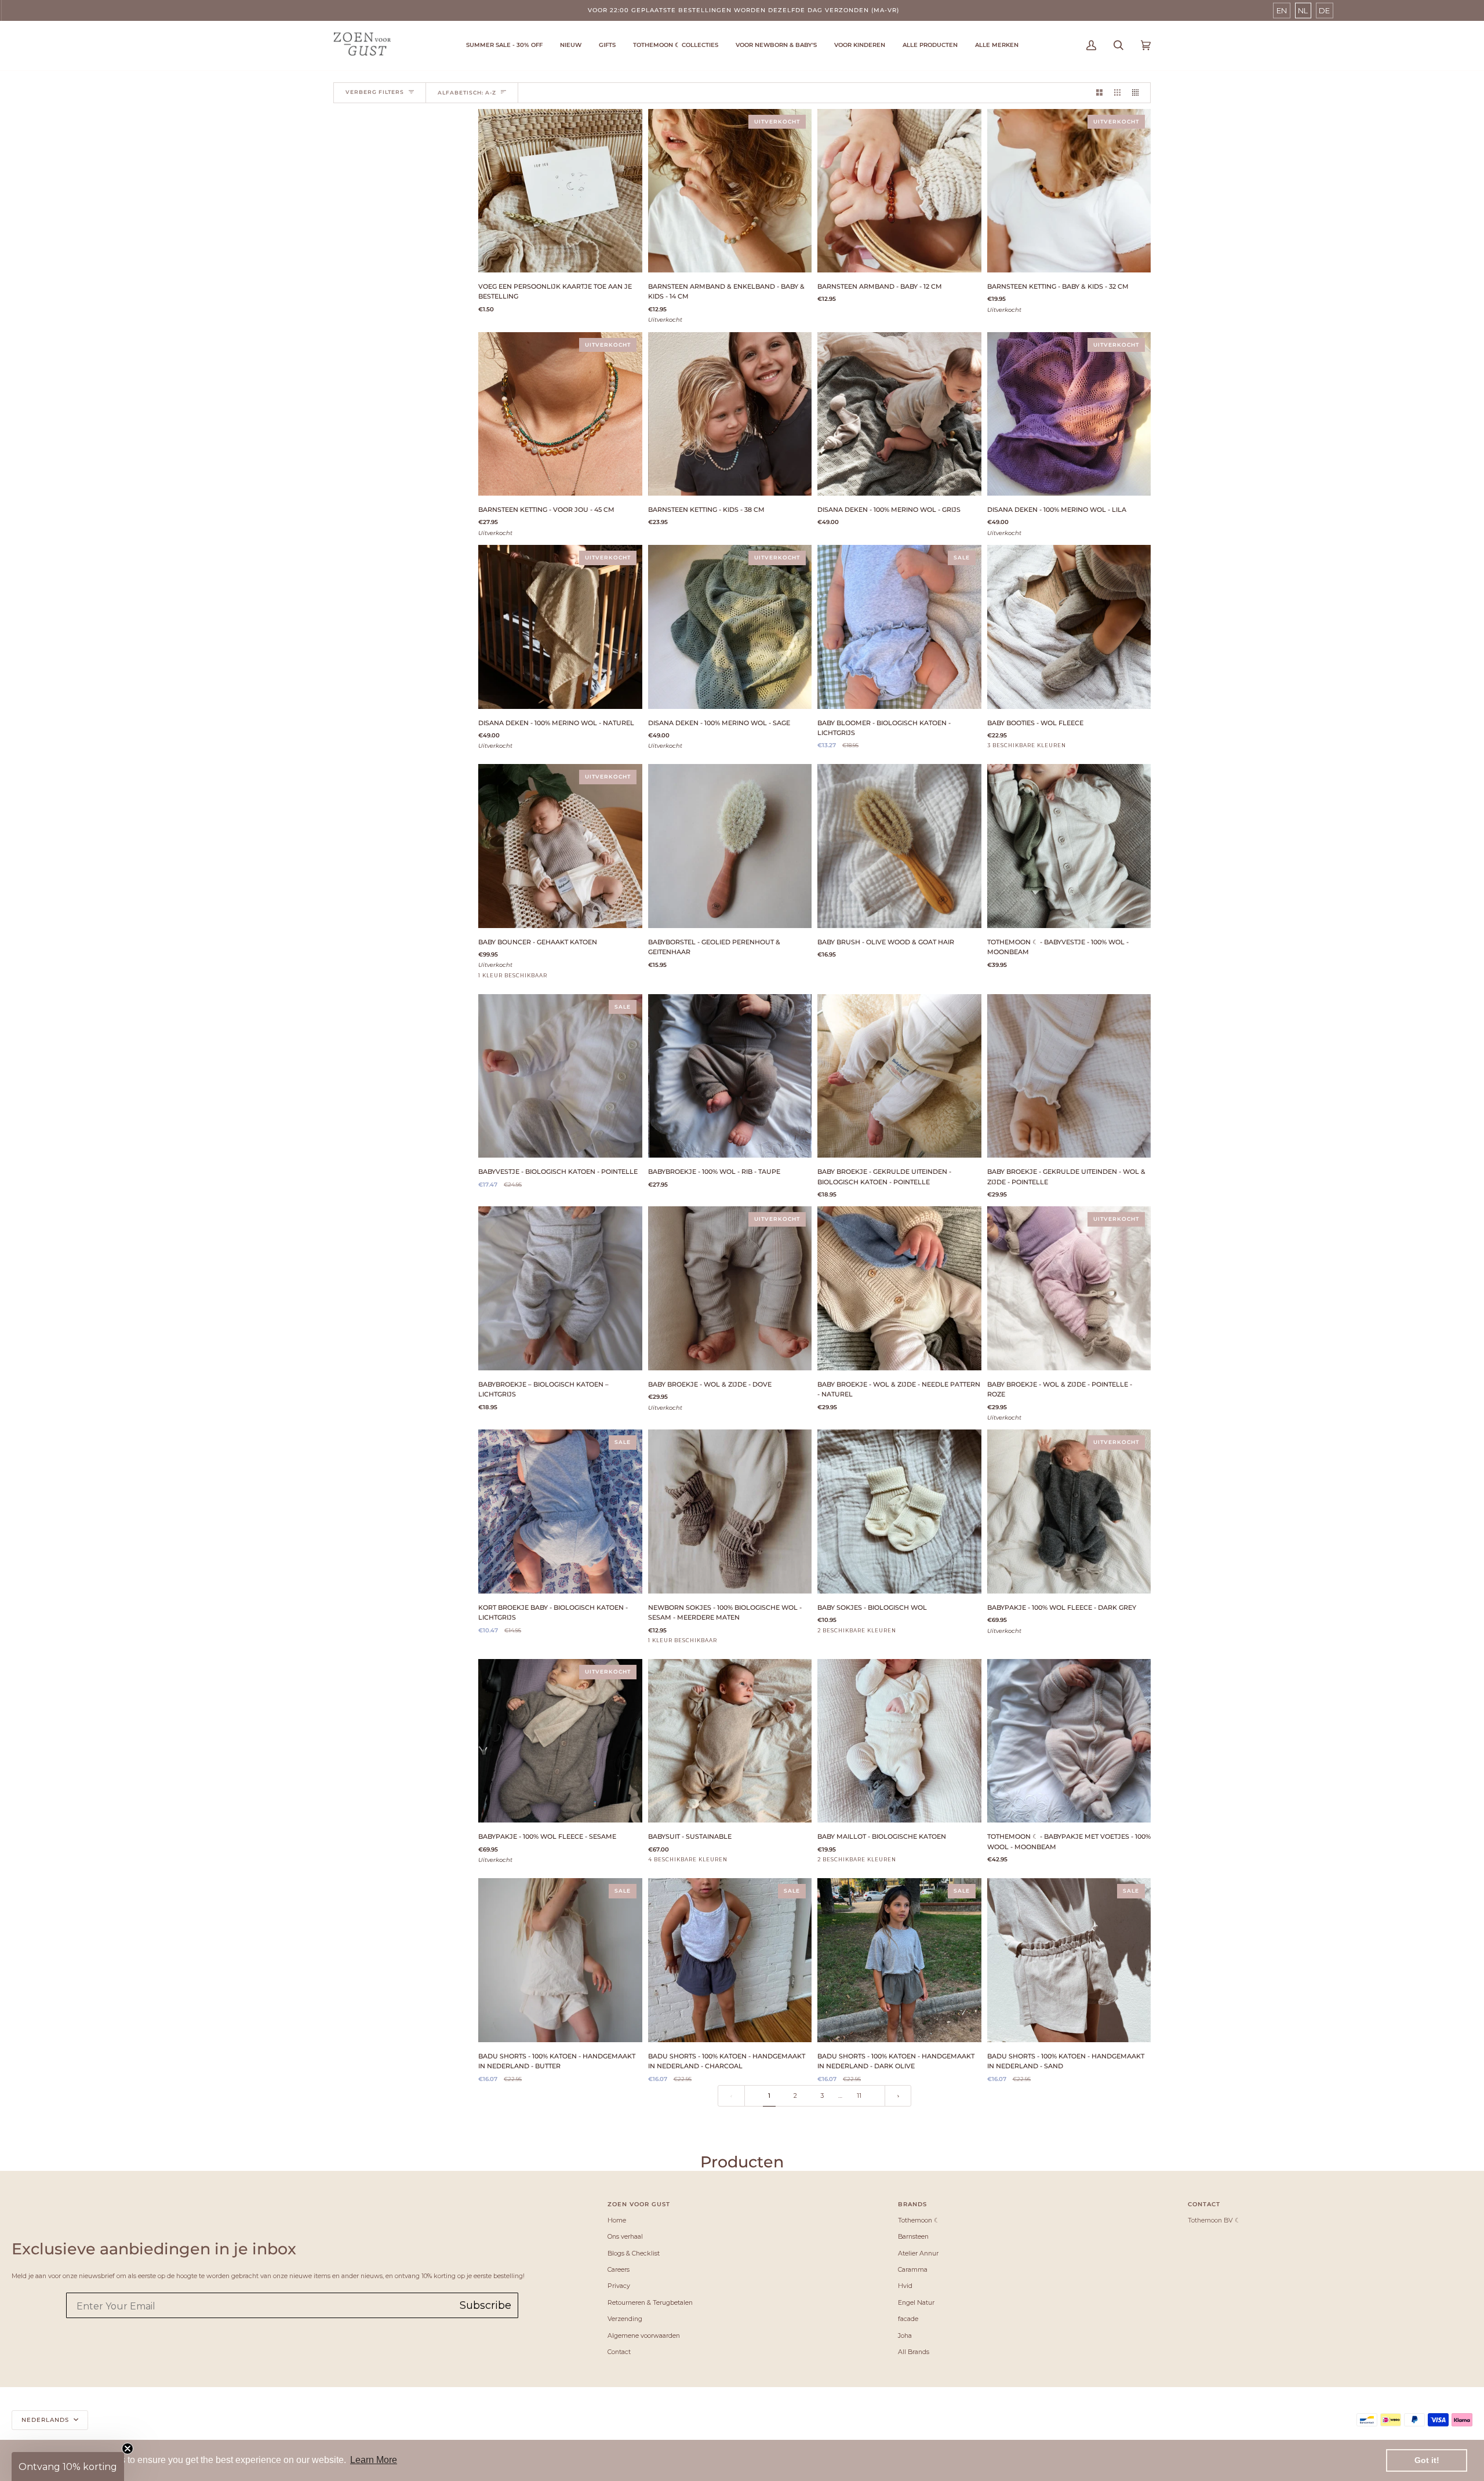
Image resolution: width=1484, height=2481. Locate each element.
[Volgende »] (898, 2096)
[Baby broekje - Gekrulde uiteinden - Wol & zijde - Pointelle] (1069, 1076)
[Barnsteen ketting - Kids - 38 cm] (730, 414)
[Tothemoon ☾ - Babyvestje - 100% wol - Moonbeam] (1069, 846)
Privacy (619, 2286)
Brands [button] (912, 2204)
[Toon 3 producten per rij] (1117, 93)
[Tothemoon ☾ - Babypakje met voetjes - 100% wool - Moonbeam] (1069, 1741)
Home (617, 2220)
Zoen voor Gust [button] (639, 2204)
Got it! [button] (1427, 2460)
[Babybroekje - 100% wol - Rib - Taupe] (730, 1076)
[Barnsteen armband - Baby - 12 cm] (899, 191)
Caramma (913, 2269)
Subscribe (485, 2305)
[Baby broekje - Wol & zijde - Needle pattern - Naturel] (899, 1288)
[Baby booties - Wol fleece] (1069, 627)
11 (859, 2096)
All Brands (914, 2352)
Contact (619, 2352)
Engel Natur (916, 2302)
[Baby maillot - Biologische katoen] (899, 1741)
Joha (905, 2336)
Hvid (905, 2286)
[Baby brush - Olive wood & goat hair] (899, 846)
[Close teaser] (128, 2449)
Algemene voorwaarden (644, 2336)
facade (908, 2319)
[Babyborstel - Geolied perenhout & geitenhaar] (730, 846)
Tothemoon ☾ (919, 2220)
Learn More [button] (374, 2460)
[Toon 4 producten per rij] (1138, 93)
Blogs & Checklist (634, 2253)
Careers (619, 2269)
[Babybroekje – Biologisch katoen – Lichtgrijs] (560, 1288)
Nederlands (46, 2420)
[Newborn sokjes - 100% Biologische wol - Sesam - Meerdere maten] (730, 1511)
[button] (676, 46)
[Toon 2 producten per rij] (1099, 93)
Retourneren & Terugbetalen (650, 2302)
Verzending (625, 2319)
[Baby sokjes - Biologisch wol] (899, 1511)
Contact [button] (1204, 2204)
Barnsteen (913, 2236)
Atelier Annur (918, 2253)
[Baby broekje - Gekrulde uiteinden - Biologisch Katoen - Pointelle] (899, 1076)
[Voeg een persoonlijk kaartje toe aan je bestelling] (560, 191)
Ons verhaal (625, 2236)
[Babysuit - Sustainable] (730, 1741)
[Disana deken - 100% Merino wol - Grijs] (899, 414)
